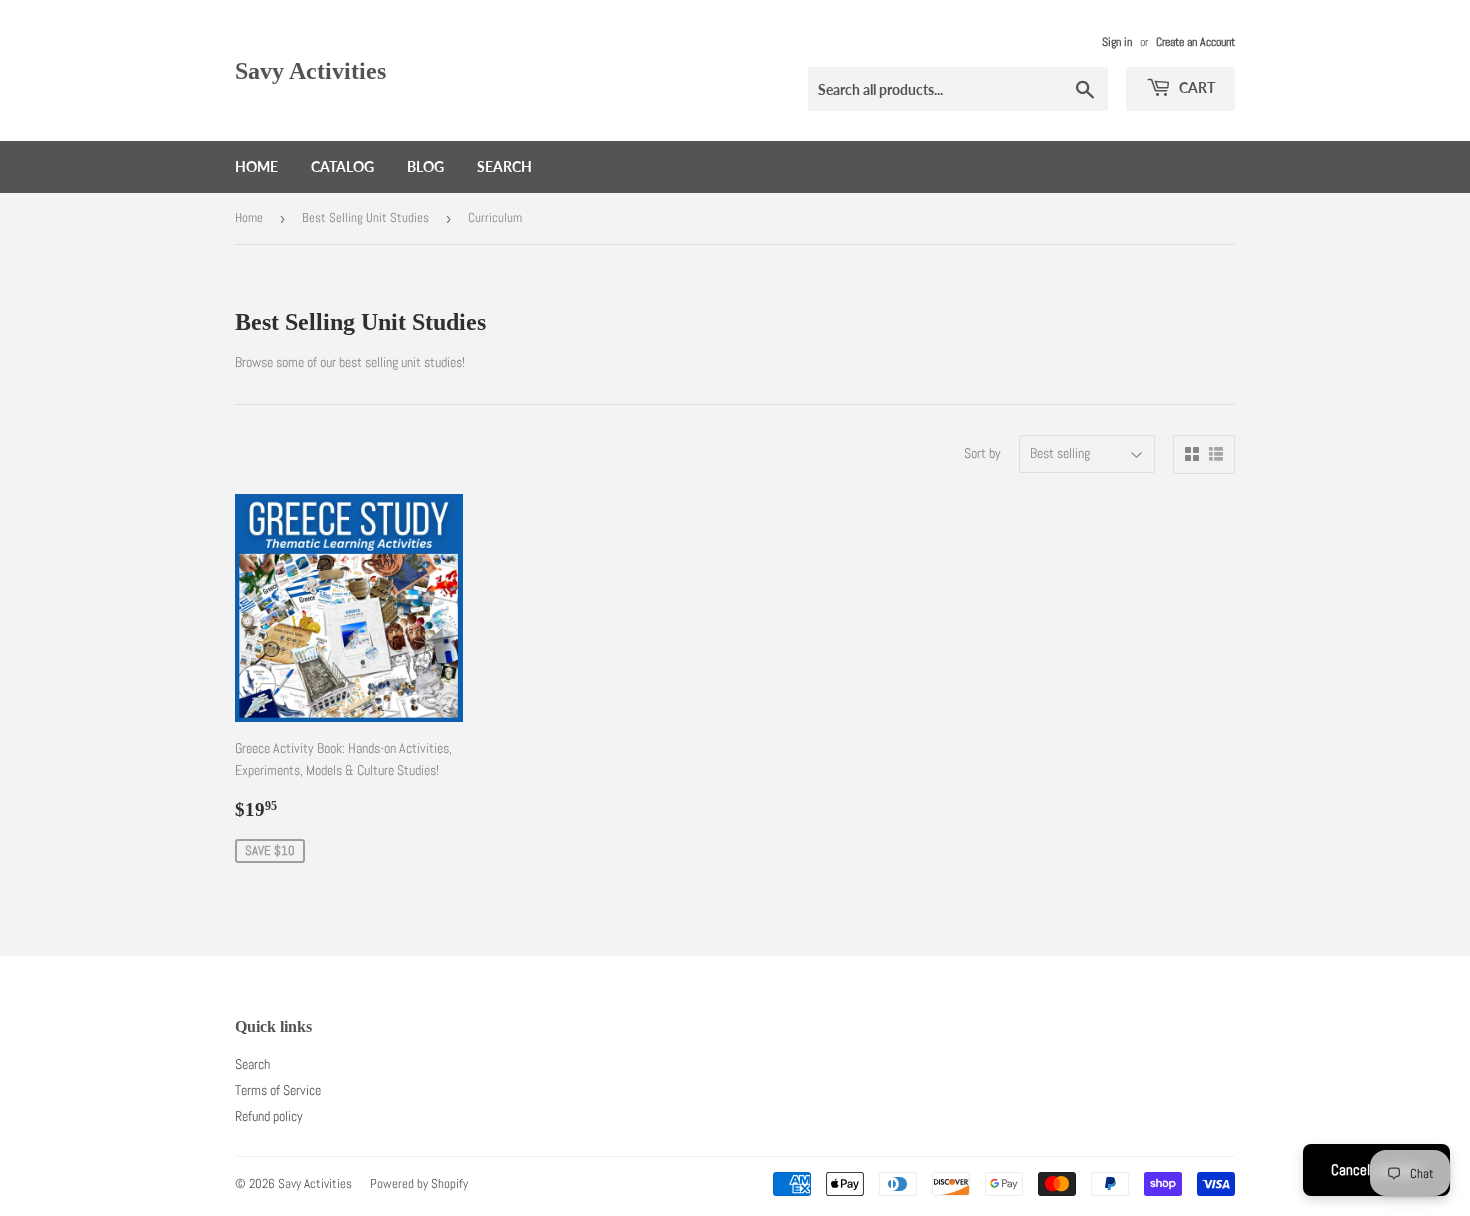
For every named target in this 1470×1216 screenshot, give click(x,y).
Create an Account (1195, 42)
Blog (425, 166)
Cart (1195, 87)
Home (256, 166)
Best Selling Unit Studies (365, 217)
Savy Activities (310, 70)
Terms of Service (278, 1090)
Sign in (1117, 42)
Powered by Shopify (419, 1183)
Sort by (982, 453)
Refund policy (269, 1116)
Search (504, 166)
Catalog (342, 166)
